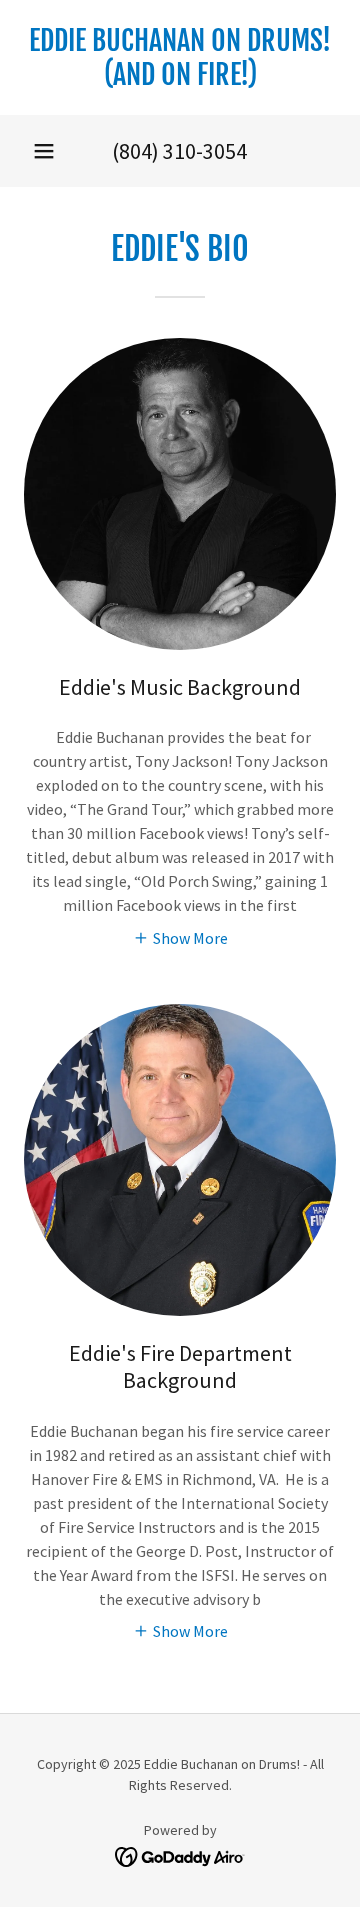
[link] (180, 57)
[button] (44, 151)
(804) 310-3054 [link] (179, 151)
